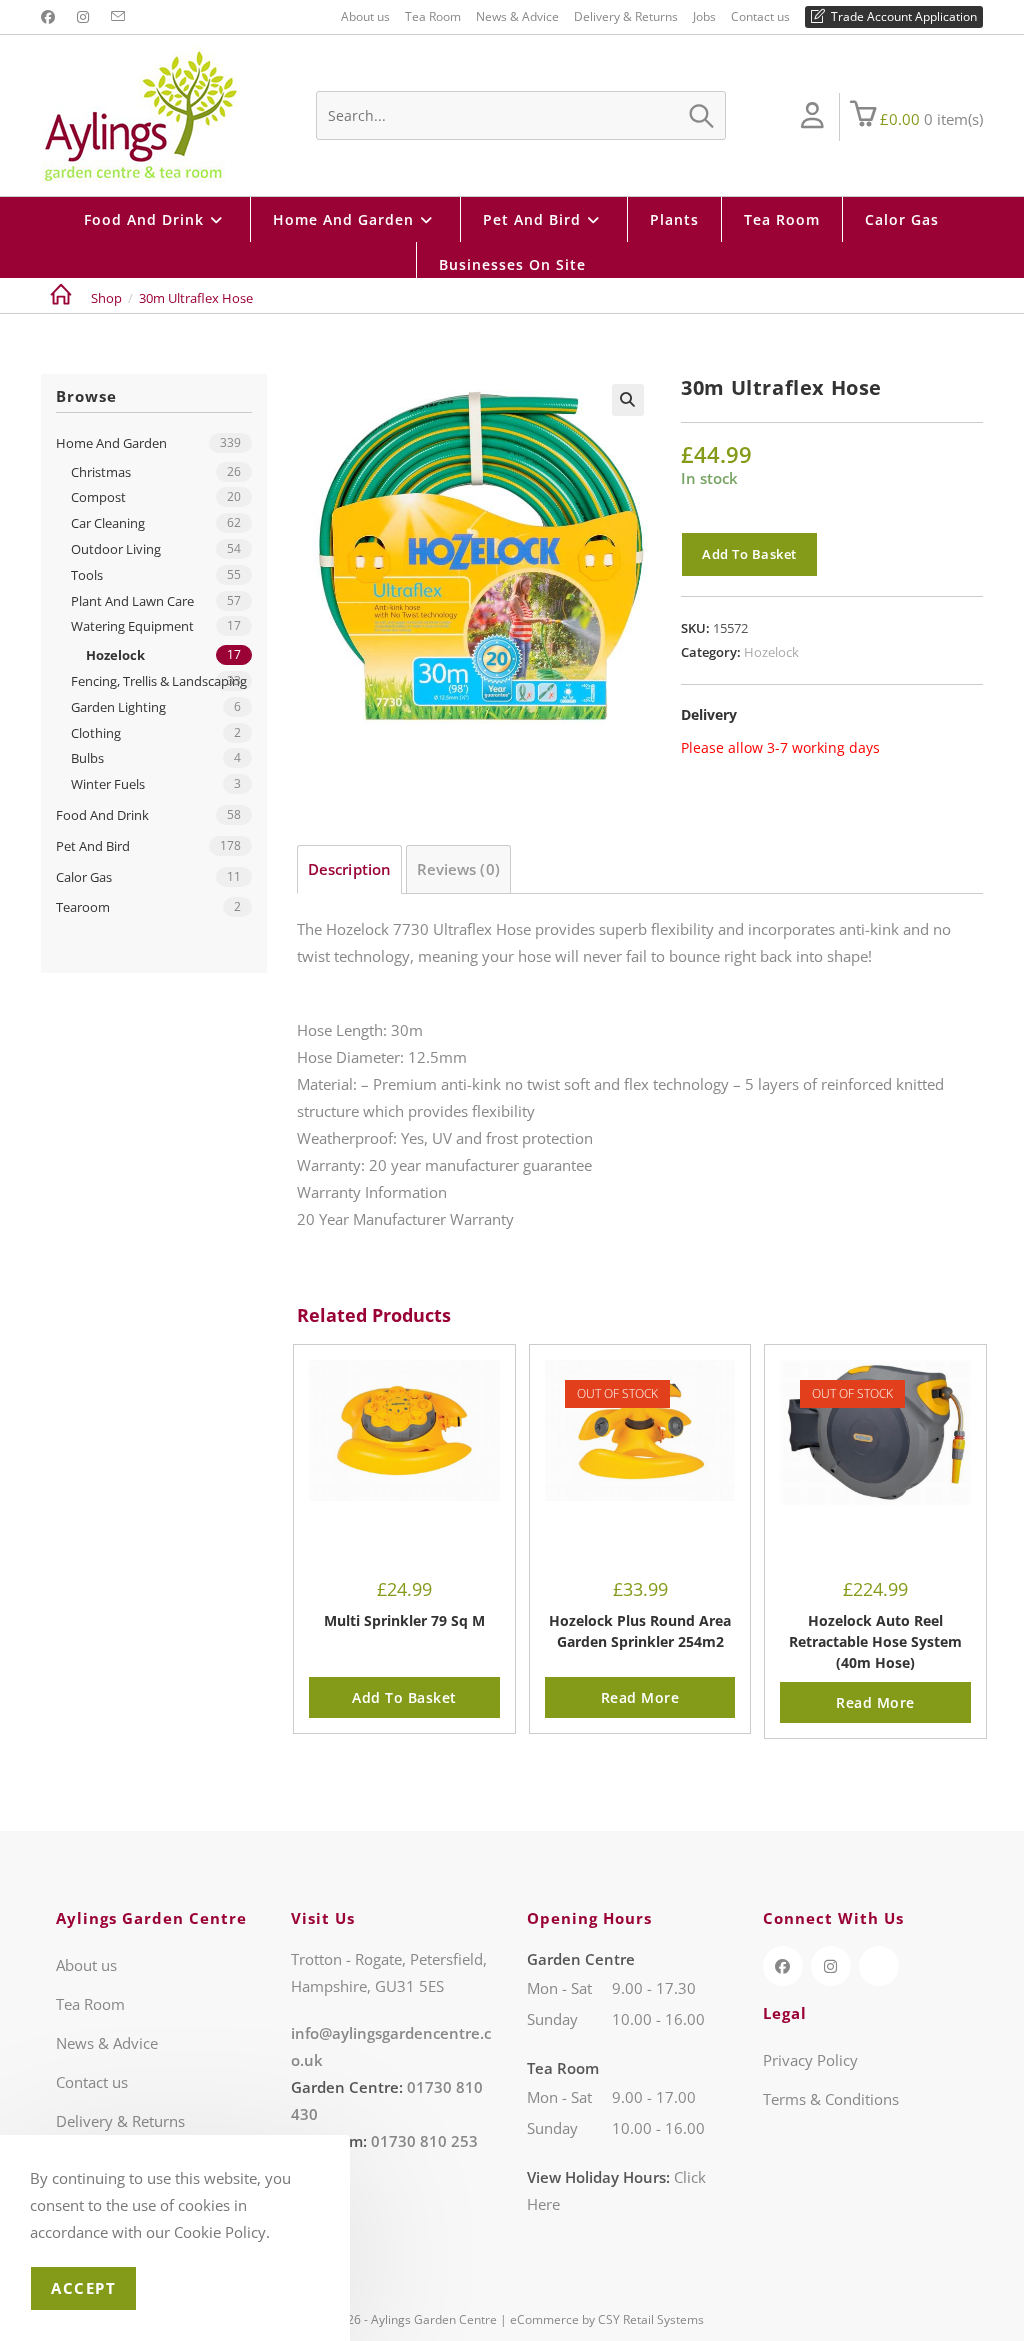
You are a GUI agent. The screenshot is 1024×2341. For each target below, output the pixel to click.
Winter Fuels (108, 784)
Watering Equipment (132, 626)
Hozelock (771, 652)
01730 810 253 (424, 2141)
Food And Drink (102, 815)
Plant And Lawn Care (132, 601)
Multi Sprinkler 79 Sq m (404, 1620)
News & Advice (517, 16)
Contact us (760, 16)
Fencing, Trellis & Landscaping (159, 681)
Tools (87, 575)
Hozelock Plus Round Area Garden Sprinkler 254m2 (640, 1631)
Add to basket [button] (404, 1697)
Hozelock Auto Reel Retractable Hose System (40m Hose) (875, 1641)
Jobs (704, 16)
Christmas (101, 472)
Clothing (96, 733)
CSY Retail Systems (651, 2319)
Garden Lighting (118, 707)
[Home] (61, 298)
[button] (628, 400)
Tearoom (83, 907)
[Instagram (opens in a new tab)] (83, 17)
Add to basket (749, 554)
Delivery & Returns (626, 16)
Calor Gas (84, 877)
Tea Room (433, 16)
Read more (640, 1697)
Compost (98, 497)
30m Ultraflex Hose (196, 298)
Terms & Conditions (831, 2099)
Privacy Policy (810, 2060)
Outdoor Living (116, 549)
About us (365, 16)
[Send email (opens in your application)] (118, 17)
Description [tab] (349, 869)
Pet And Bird (93, 846)
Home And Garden (111, 443)
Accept (83, 2288)
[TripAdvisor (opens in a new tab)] (879, 1966)
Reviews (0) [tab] (458, 869)
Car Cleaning (108, 523)
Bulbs (87, 758)
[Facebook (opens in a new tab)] (51, 17)
